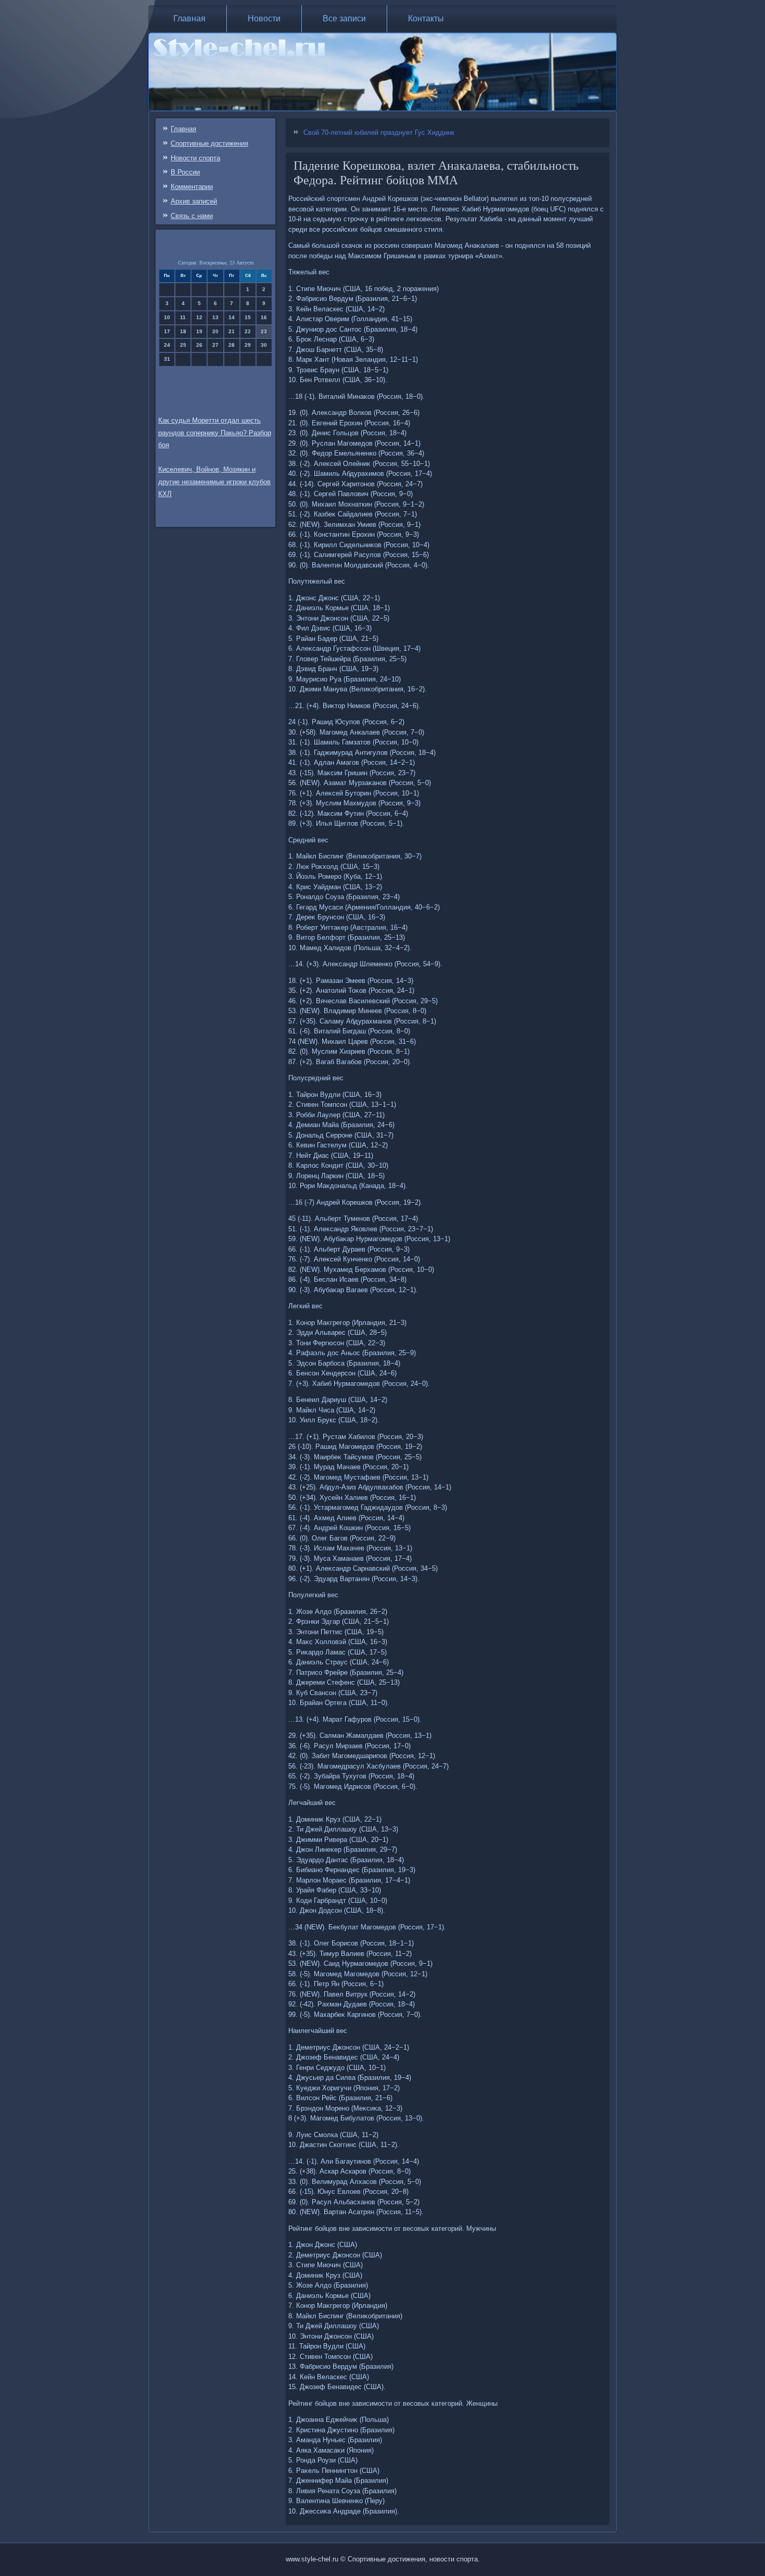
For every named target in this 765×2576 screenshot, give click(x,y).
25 (183, 345)
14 (232, 317)
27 (215, 345)
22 (248, 331)
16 (264, 317)
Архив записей (194, 201)
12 (199, 317)
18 (183, 331)
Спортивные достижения (209, 143)
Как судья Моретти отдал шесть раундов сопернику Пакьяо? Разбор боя (215, 433)
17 (167, 331)
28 (232, 345)
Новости (264, 18)
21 (232, 331)
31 (167, 359)
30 (264, 345)
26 (199, 345)
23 (264, 331)
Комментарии (192, 187)
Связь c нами (192, 216)
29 (248, 345)
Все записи (344, 18)
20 (215, 331)
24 (167, 345)
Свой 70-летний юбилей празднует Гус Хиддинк (379, 132)
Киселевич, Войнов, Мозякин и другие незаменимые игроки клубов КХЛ (214, 482)
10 (167, 317)
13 (215, 317)
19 (199, 331)
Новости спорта (195, 158)
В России (185, 172)
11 (183, 317)
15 (248, 317)
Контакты (426, 18)
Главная (189, 18)
